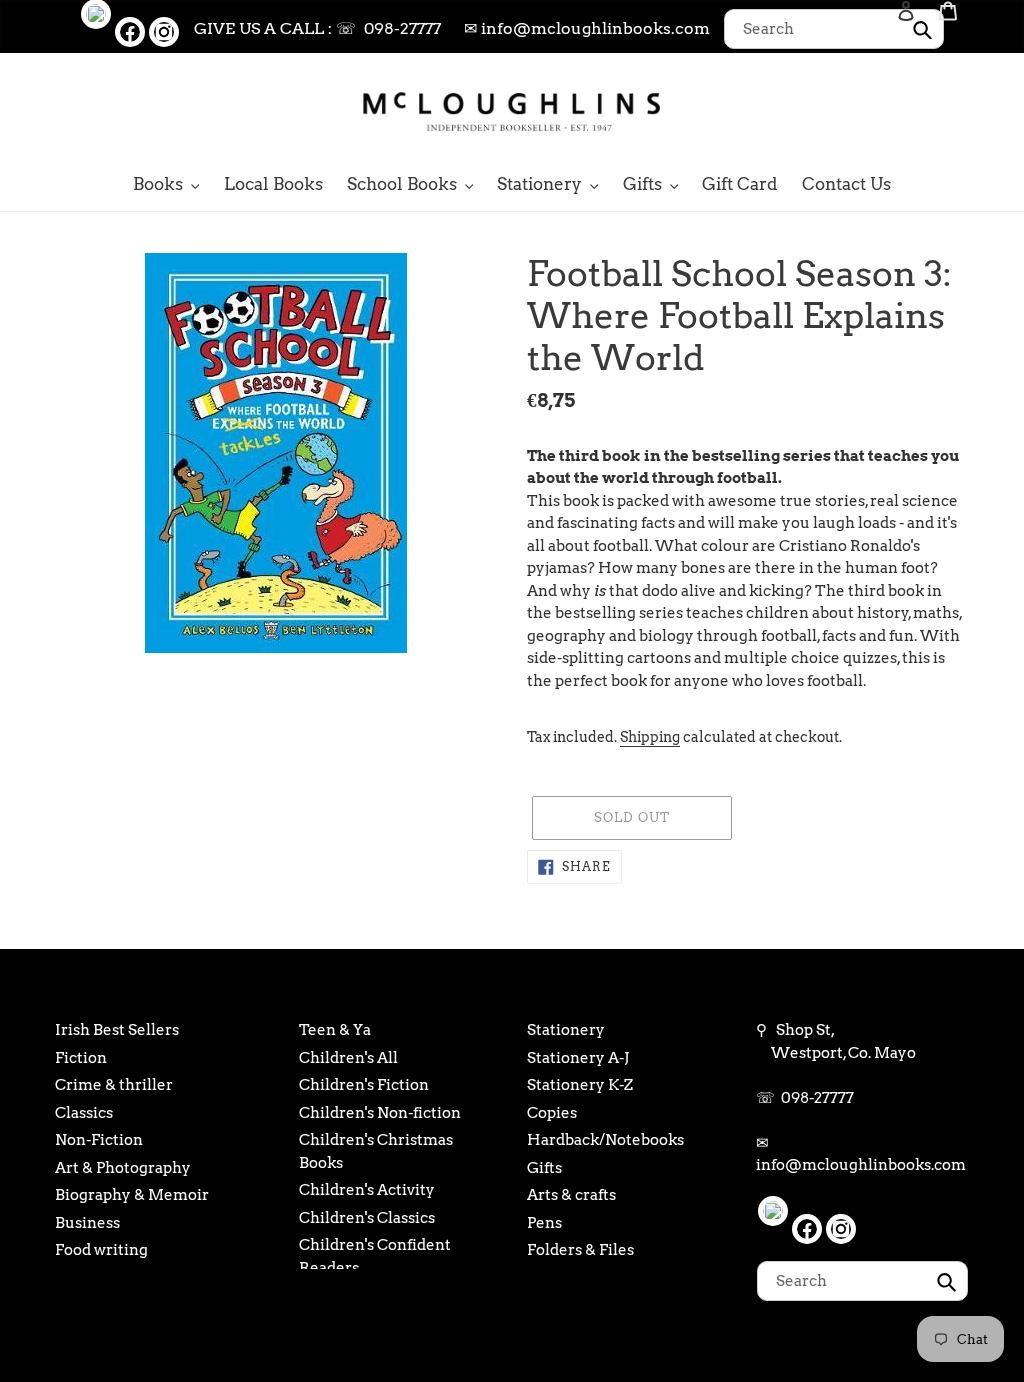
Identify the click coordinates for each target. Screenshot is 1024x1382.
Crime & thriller (114, 1085)
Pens (544, 1223)
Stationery (566, 1030)
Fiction (81, 1058)
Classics (84, 1113)
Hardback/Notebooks (605, 1140)
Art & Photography (123, 1168)
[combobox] (834, 29)
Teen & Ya (335, 1030)
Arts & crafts (571, 1195)
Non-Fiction (99, 1140)
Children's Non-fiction (380, 1113)
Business (87, 1223)
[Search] (879, 110)
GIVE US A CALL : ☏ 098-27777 (317, 28)
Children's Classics (367, 1218)
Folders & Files (580, 1250)
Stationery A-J (578, 1058)
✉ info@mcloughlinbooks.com (587, 28)
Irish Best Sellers (117, 1030)
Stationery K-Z (580, 1085)
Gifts (544, 1168)
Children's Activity (367, 1190)
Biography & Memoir (132, 1195)
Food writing (101, 1250)
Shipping (650, 737)
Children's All (348, 1058)
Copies (552, 1113)
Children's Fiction (364, 1085)
